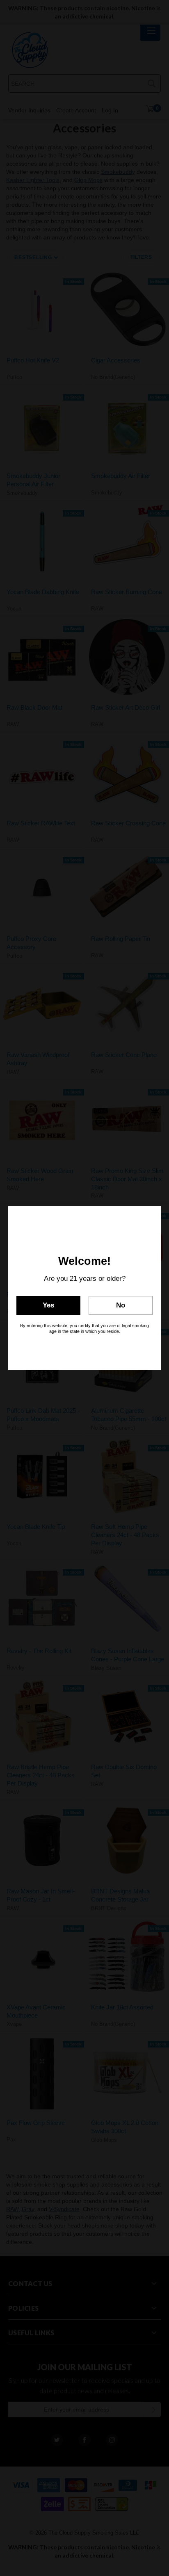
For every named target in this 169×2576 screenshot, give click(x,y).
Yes (48, 1305)
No (121, 1305)
